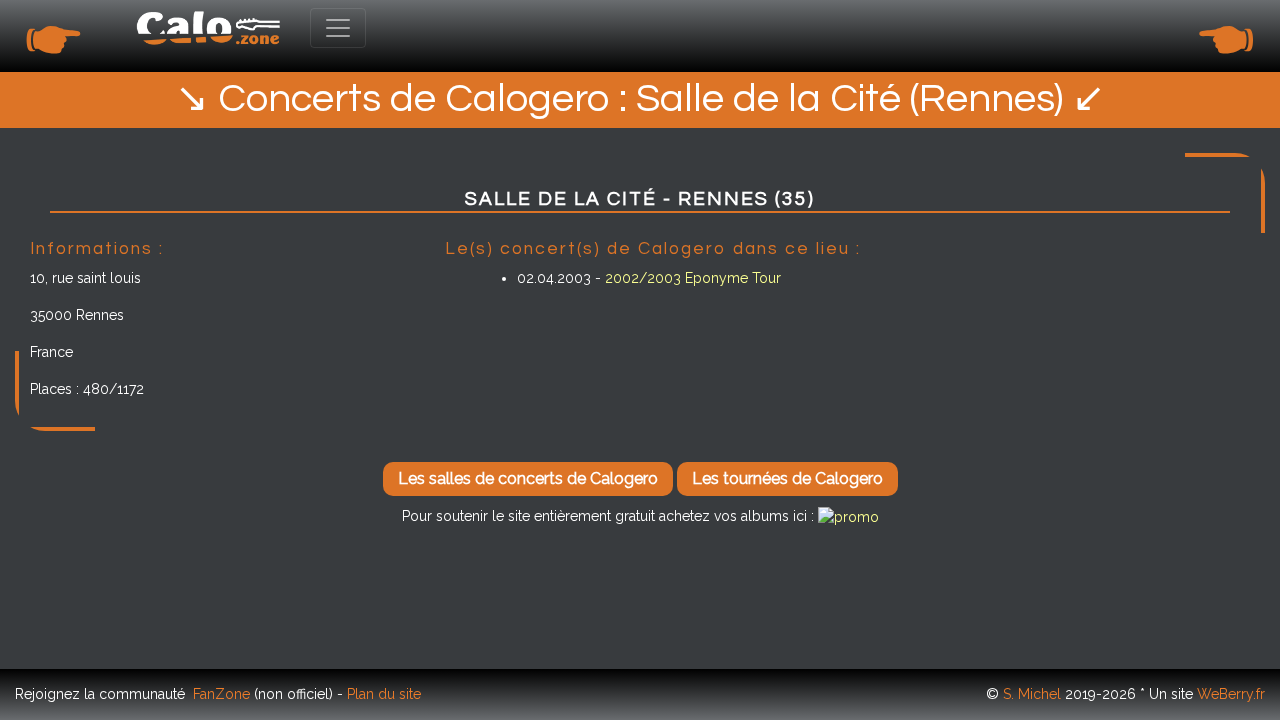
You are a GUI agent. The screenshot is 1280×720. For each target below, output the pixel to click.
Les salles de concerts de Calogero (528, 478)
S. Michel (1032, 694)
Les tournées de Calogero (787, 478)
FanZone (221, 694)
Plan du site (384, 694)
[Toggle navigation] (338, 28)
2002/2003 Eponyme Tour (693, 278)
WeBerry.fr (1231, 694)
